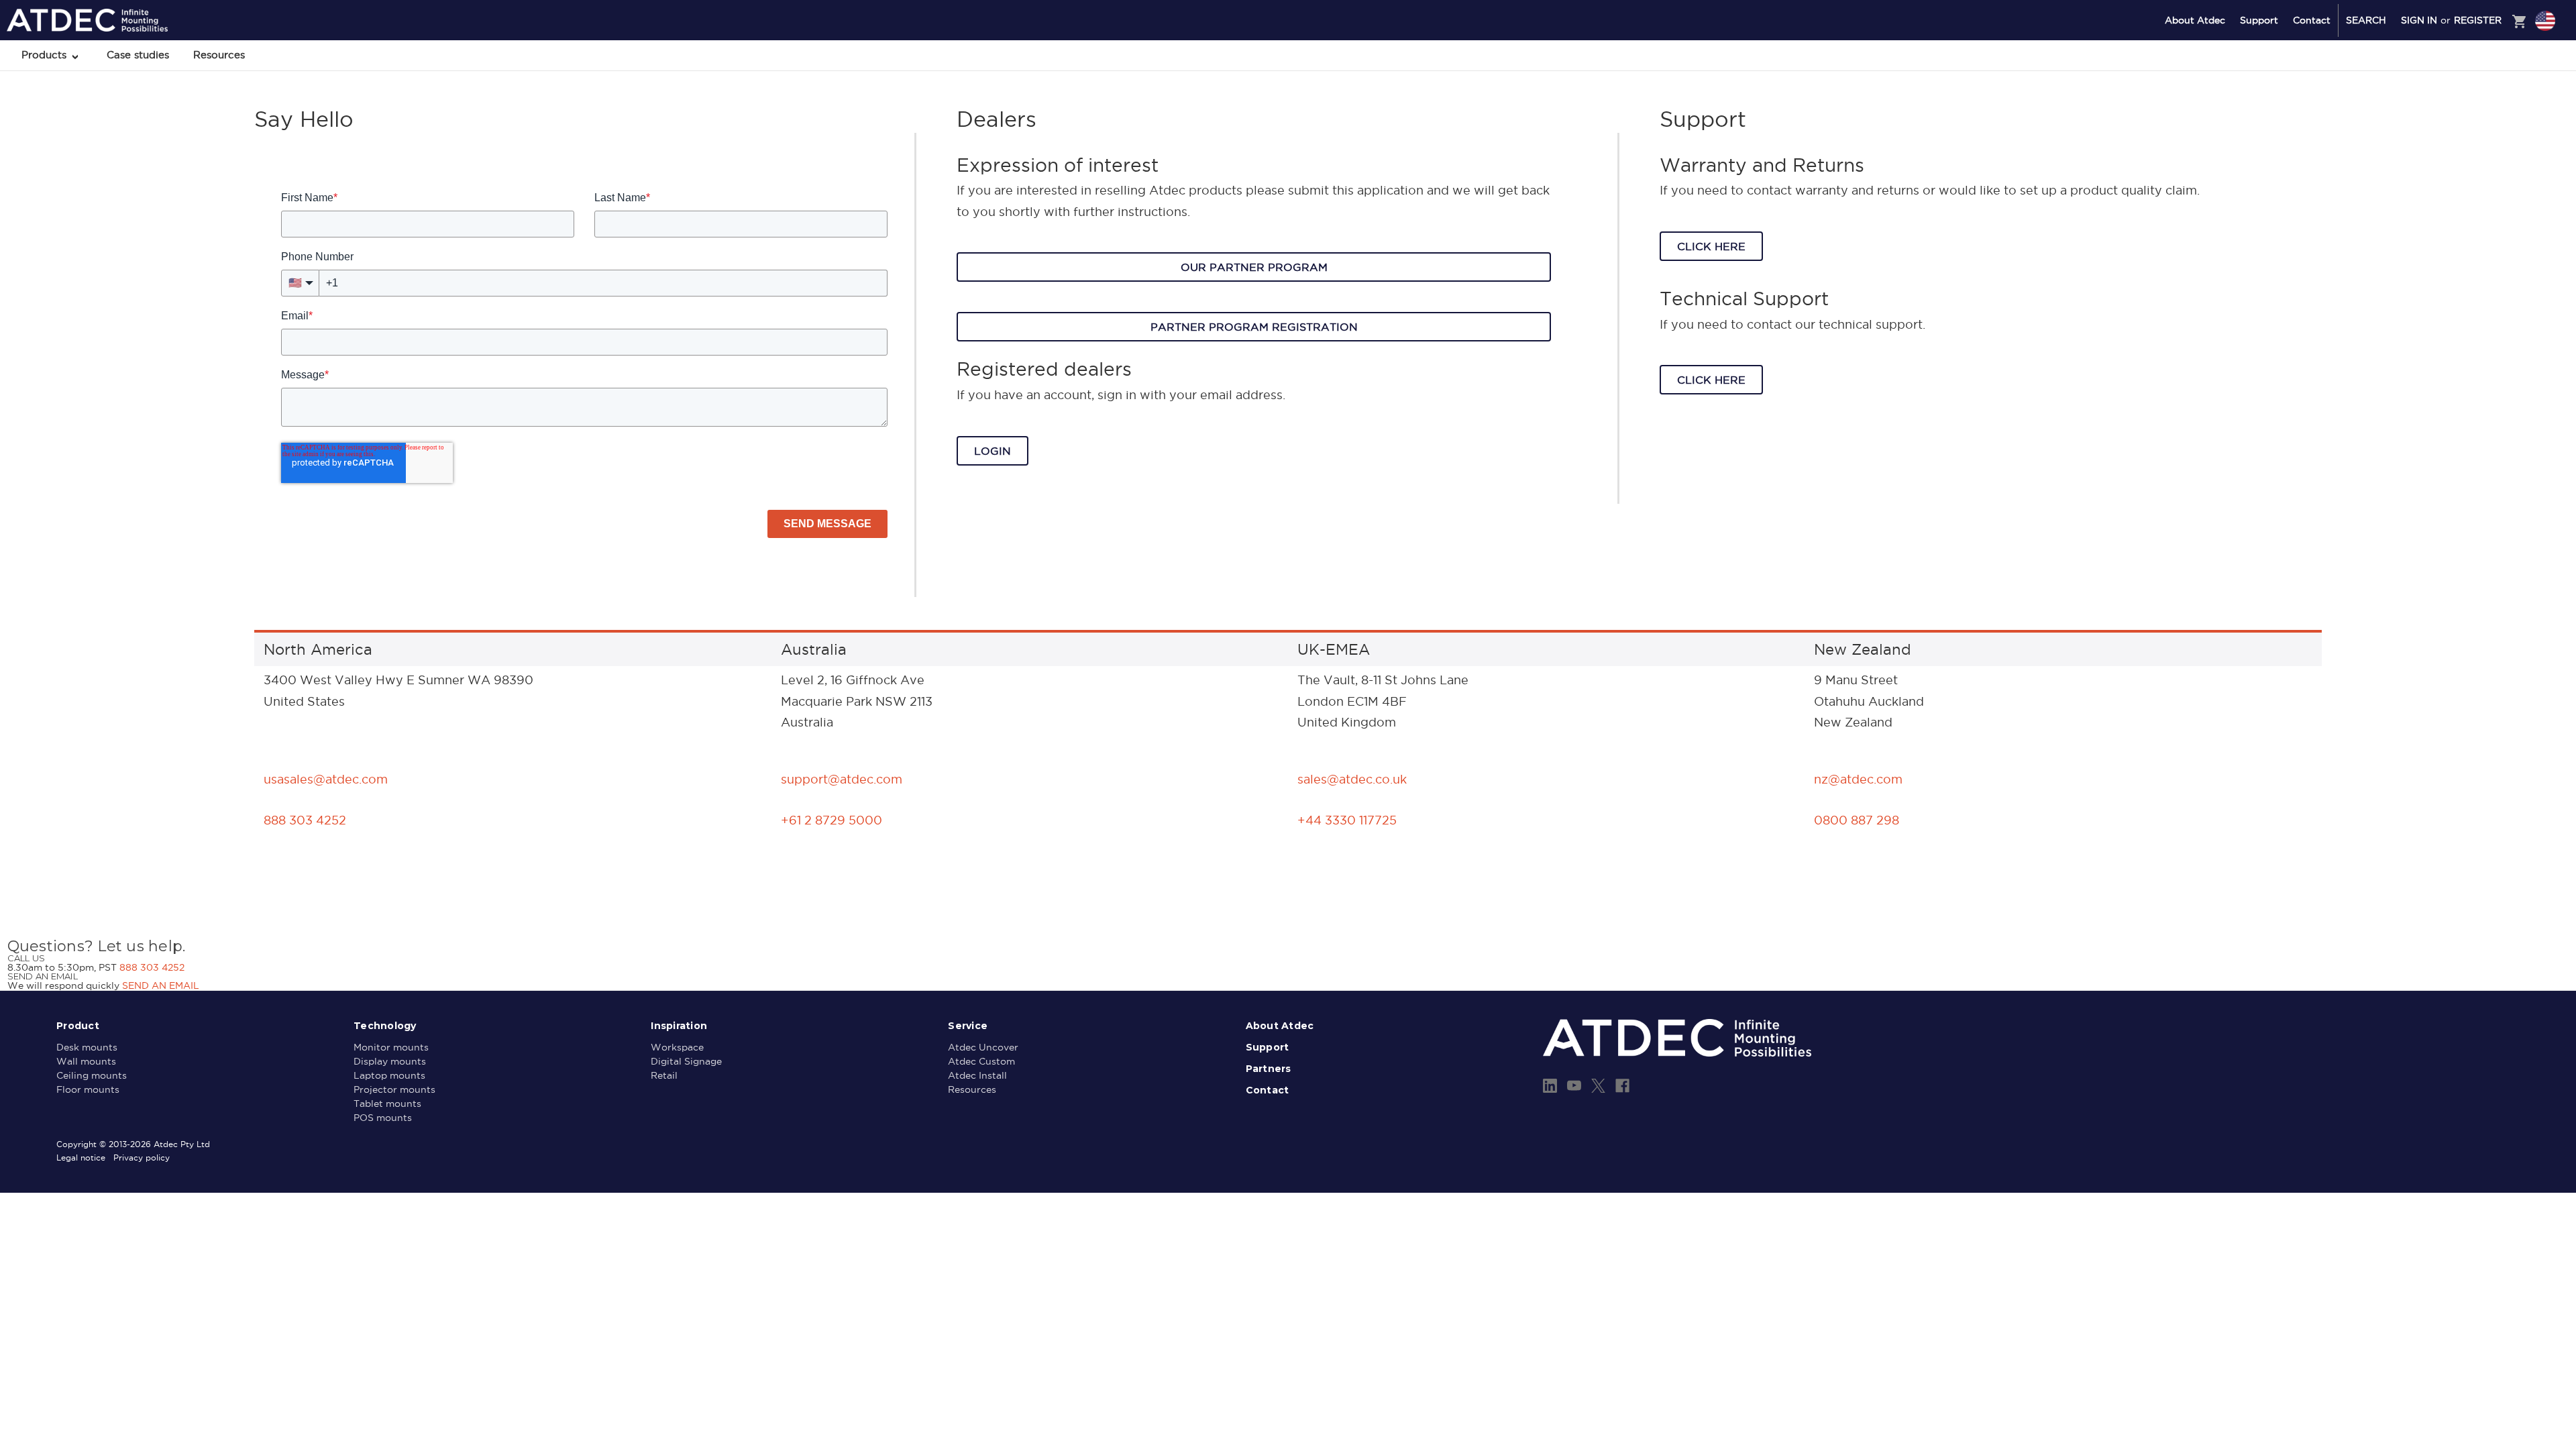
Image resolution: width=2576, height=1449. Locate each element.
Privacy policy (142, 1158)
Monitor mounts (391, 1047)
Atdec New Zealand (2487, 92)
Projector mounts (394, 1089)
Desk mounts (87, 1047)
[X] (1598, 1086)
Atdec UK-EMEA (2481, 74)
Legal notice (81, 1158)
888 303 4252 (152, 967)
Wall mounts (86, 1061)
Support (2259, 20)
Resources (219, 55)
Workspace (677, 1047)
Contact (2312, 20)
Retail (664, 1075)
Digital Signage (686, 1061)
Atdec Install (977, 1075)
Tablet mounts (387, 1104)
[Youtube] (1574, 1086)
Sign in (2419, 20)
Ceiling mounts (92, 1075)
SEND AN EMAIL (161, 985)
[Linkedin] (1550, 1086)
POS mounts (383, 1118)
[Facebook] (1622, 1086)
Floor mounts (88, 1089)
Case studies (138, 55)
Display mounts (390, 1061)
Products (46, 55)
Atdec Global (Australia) (2495, 56)
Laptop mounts (389, 1075)
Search (2366, 20)
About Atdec (2195, 20)
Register (2478, 20)
